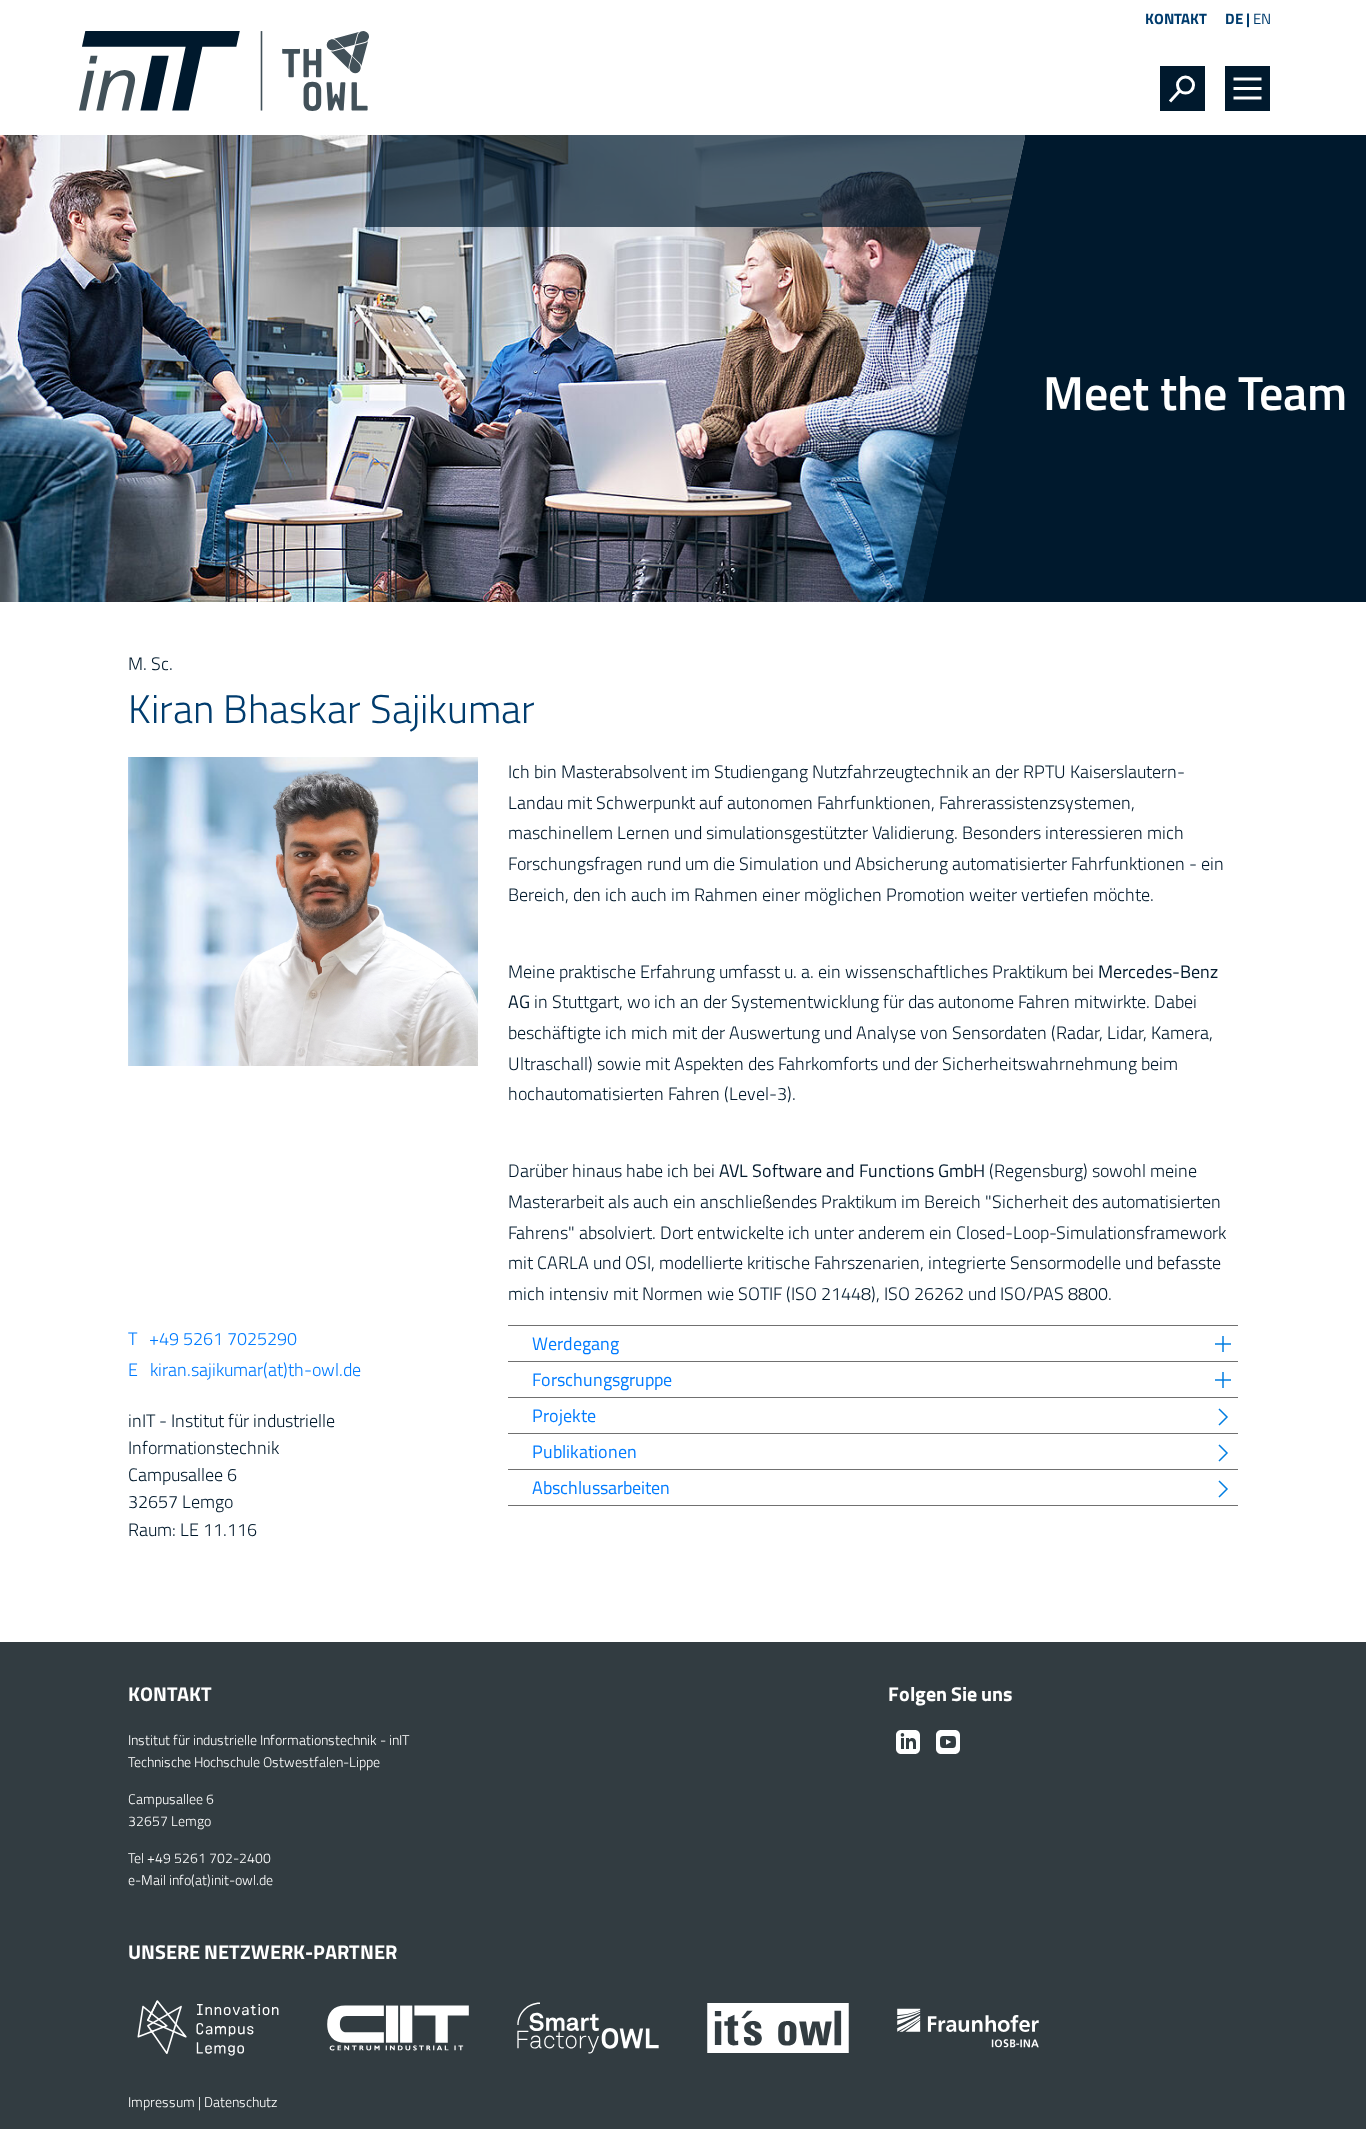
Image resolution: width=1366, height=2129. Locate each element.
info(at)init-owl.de (221, 1880)
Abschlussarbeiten (601, 1487)
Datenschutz (240, 2102)
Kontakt (1176, 18)
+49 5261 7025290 (221, 1338)
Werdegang (575, 1343)
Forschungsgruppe (602, 1379)
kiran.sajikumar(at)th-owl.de (253, 1369)
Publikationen (584, 1451)
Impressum (161, 2102)
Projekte (564, 1415)
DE (1234, 18)
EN (1262, 18)
